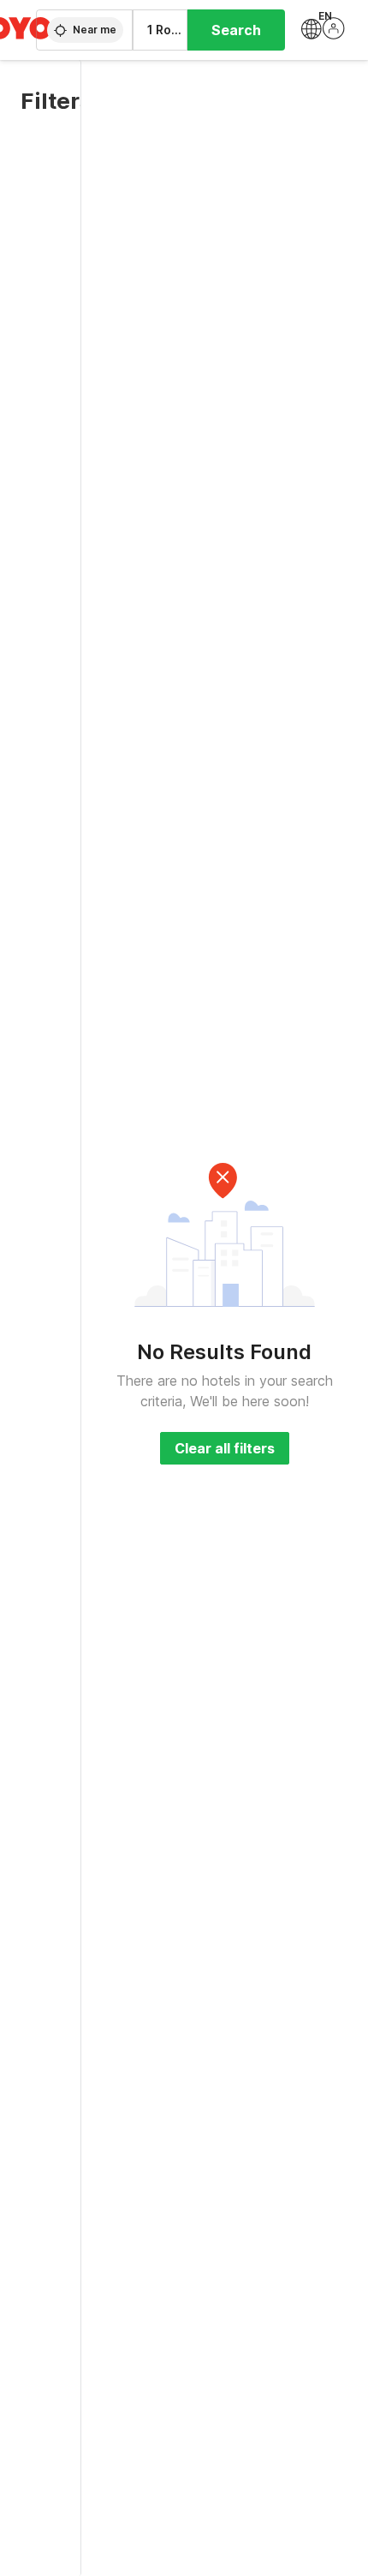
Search (236, 30)
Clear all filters (225, 1448)
